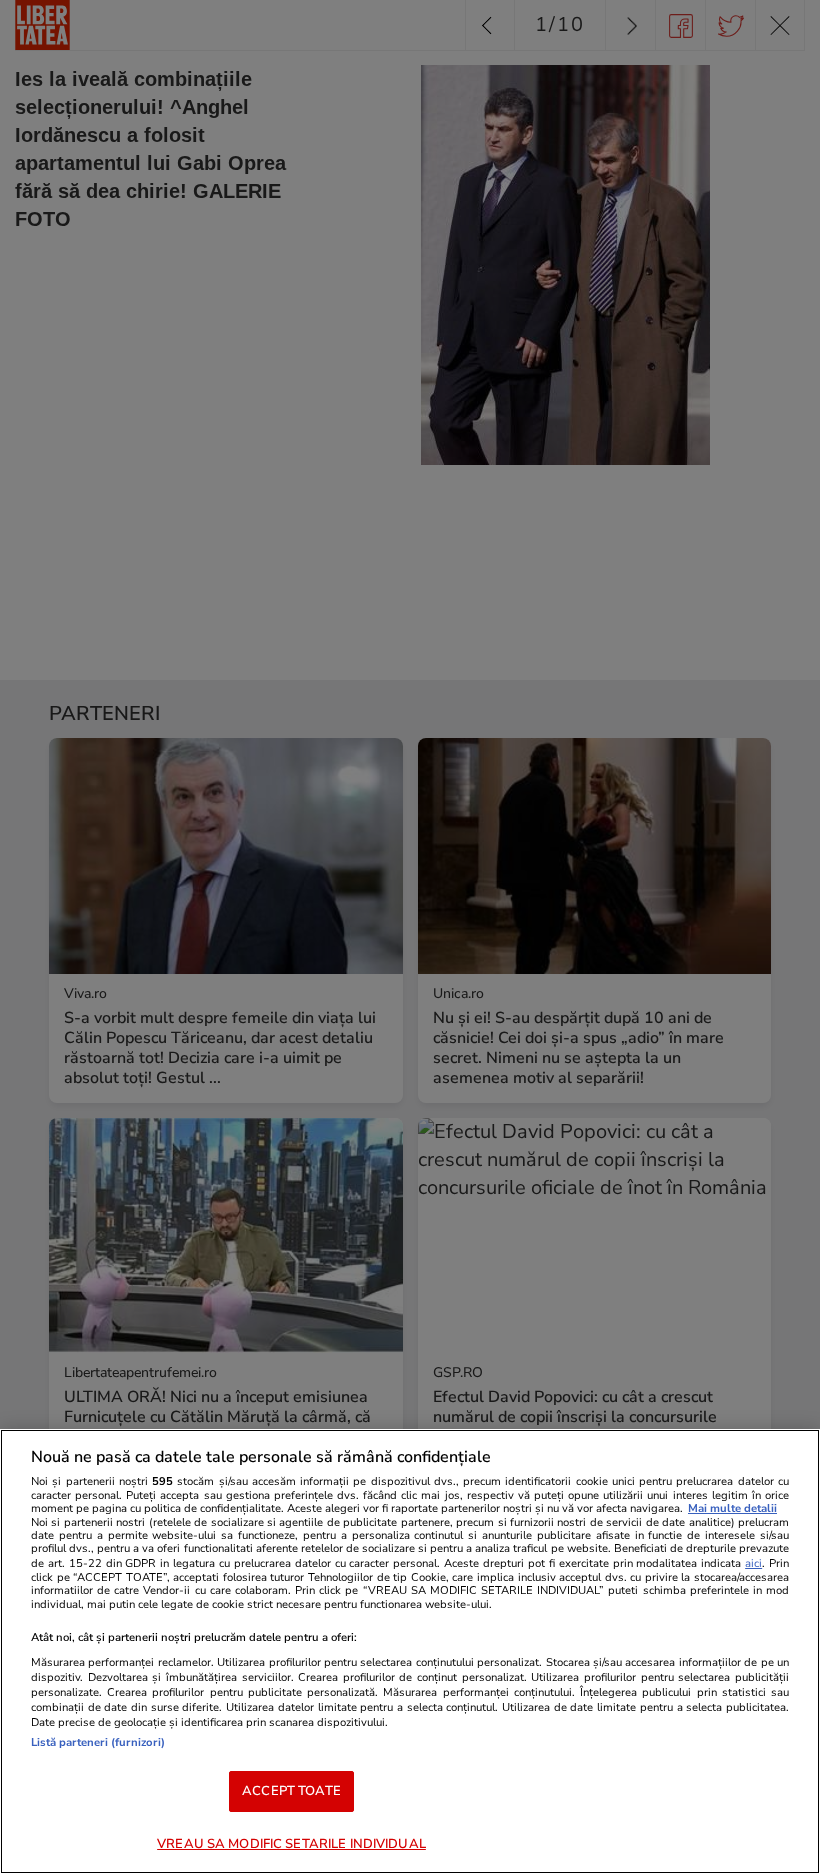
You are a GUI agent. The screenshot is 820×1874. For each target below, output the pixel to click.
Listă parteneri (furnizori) (98, 1742)
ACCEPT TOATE (291, 1791)
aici (753, 1563)
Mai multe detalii (732, 1508)
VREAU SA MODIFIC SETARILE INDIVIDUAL (291, 1844)
